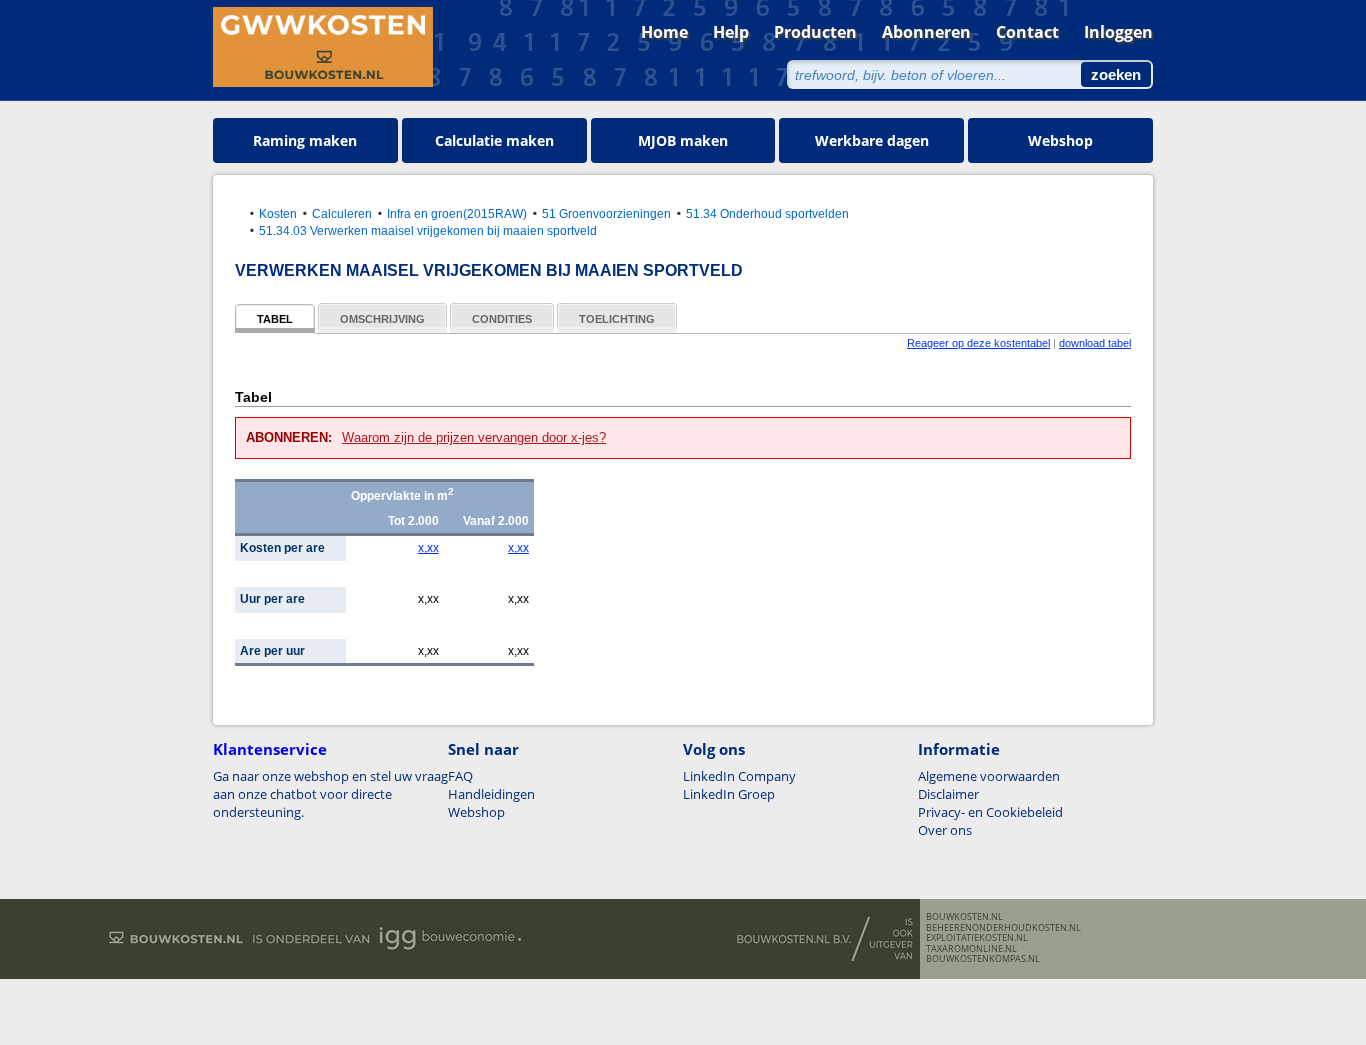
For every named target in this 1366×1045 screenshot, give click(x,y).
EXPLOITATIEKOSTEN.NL (977, 938)
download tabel (1095, 343)
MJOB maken (683, 140)
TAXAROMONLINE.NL (971, 949)
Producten (815, 32)
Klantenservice (270, 749)
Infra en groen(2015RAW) (457, 213)
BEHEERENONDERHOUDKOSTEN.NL (1003, 928)
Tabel (275, 319)
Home (664, 32)
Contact (1027, 32)
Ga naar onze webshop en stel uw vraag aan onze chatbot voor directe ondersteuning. (330, 794)
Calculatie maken (494, 140)
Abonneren (926, 32)
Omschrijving (382, 319)
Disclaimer (948, 794)
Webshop (1060, 140)
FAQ (460, 776)
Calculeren (342, 213)
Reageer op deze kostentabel (978, 343)
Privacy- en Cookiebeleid (990, 812)
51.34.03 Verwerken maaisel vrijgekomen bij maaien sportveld (428, 230)
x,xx (428, 548)
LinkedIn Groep (729, 794)
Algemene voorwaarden (989, 776)
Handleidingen (491, 794)
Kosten (278, 213)
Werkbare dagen (872, 140)
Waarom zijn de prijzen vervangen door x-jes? (474, 437)
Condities (502, 319)
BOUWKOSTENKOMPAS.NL (983, 959)
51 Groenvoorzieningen (606, 213)
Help (731, 32)
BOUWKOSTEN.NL (964, 917)
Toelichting (617, 319)
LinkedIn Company (739, 776)
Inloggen (1118, 32)
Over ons (945, 830)
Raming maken (305, 140)
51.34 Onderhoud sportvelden (767, 213)
